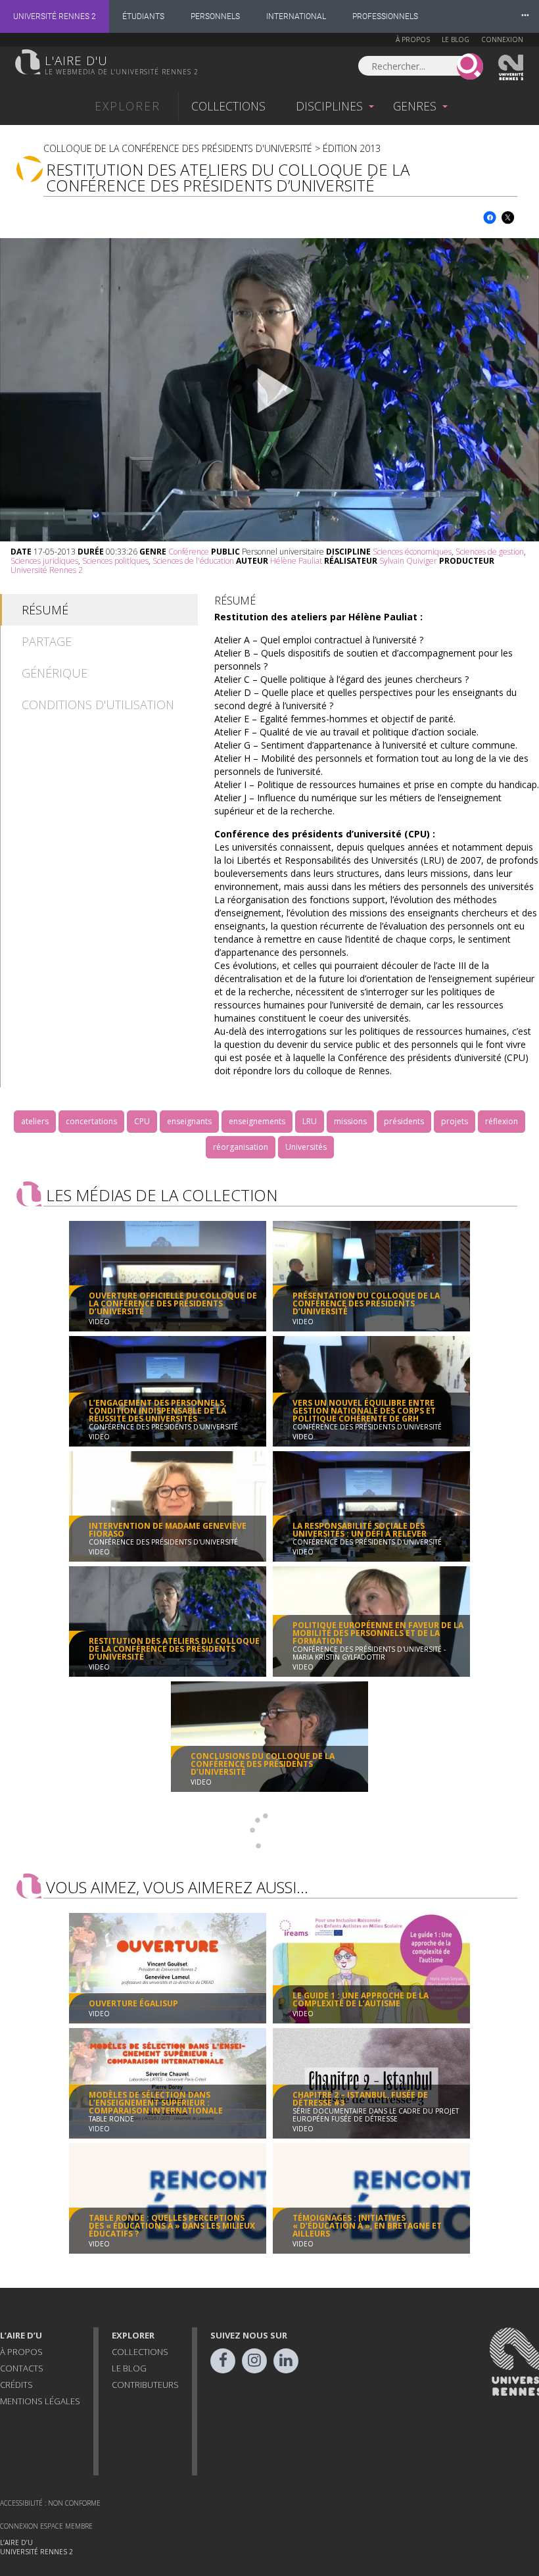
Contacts (22, 2368)
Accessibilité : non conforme (50, 2503)
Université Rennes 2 (55, 16)
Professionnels (385, 16)
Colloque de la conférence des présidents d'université (178, 148)
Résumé (45, 610)
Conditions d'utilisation (98, 705)
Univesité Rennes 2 (511, 68)
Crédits (16, 2385)
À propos (413, 39)
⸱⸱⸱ (525, 16)
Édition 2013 (352, 148)
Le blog (456, 39)
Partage (47, 641)
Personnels (215, 16)
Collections (228, 106)
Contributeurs (145, 2385)
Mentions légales (40, 2401)
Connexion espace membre (46, 2526)
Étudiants (143, 16)
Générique (55, 673)
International (296, 16)
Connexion (502, 39)
